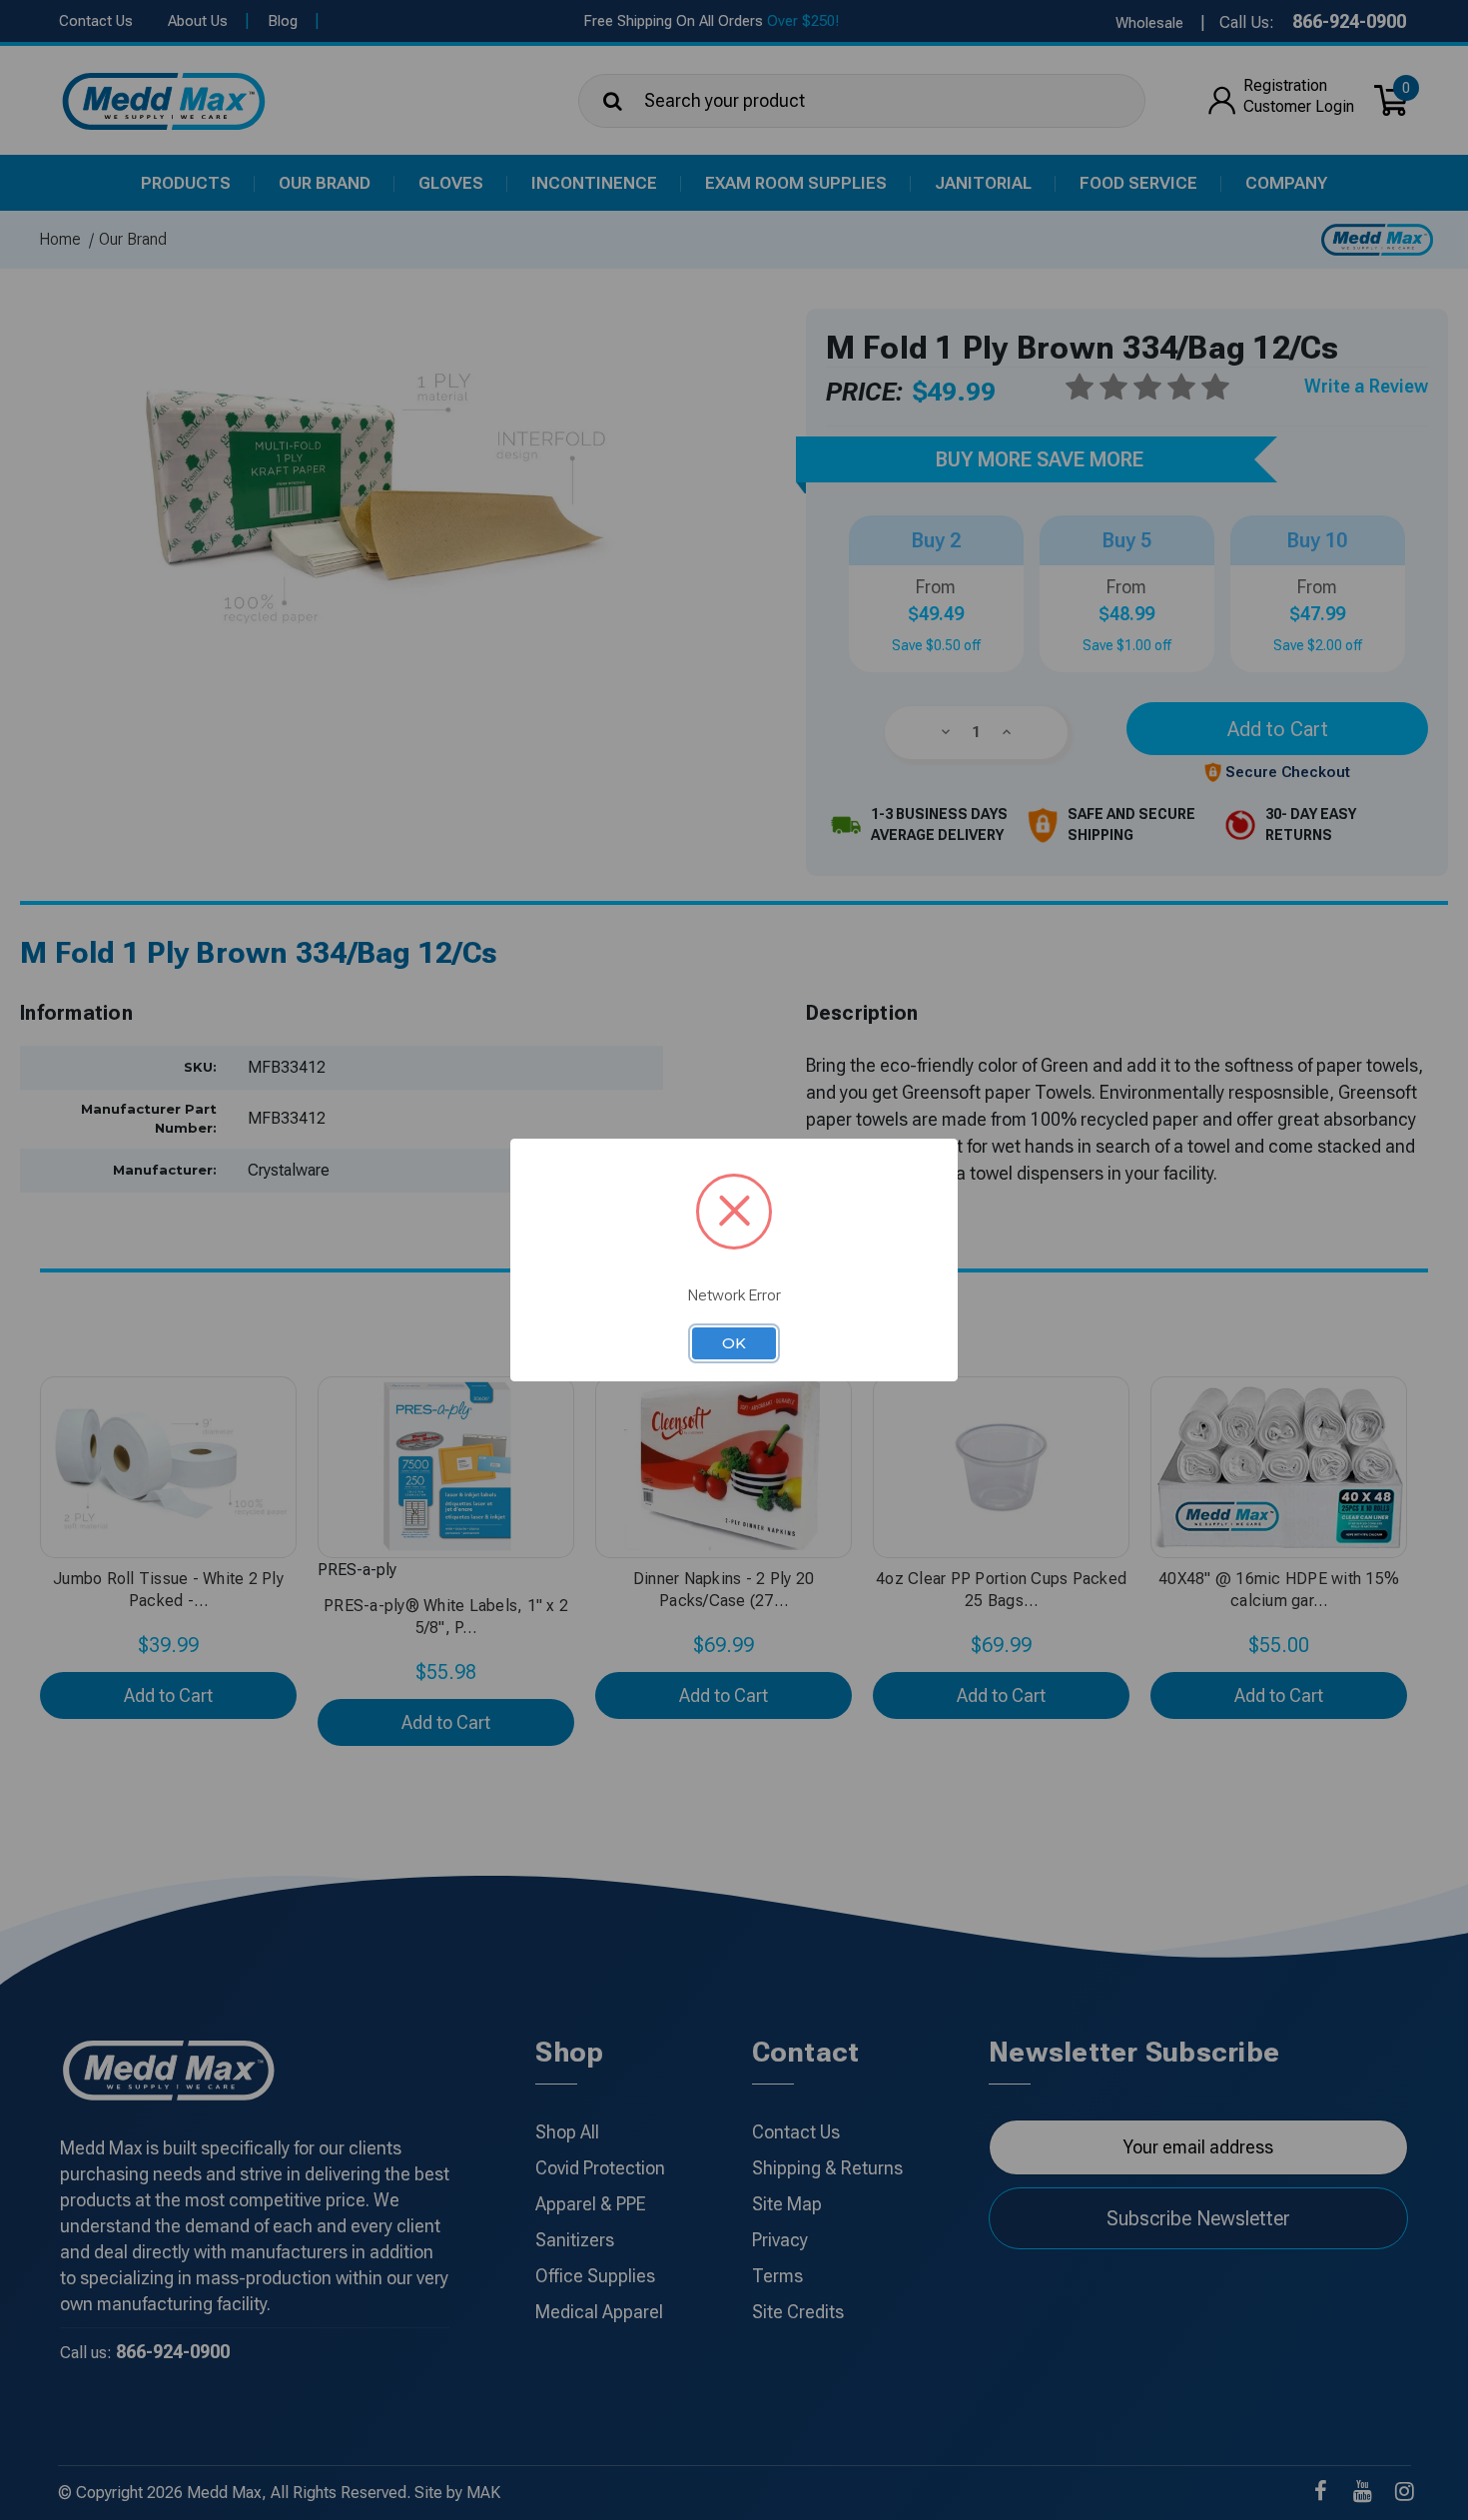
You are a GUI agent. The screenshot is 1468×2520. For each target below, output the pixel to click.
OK (734, 1343)
